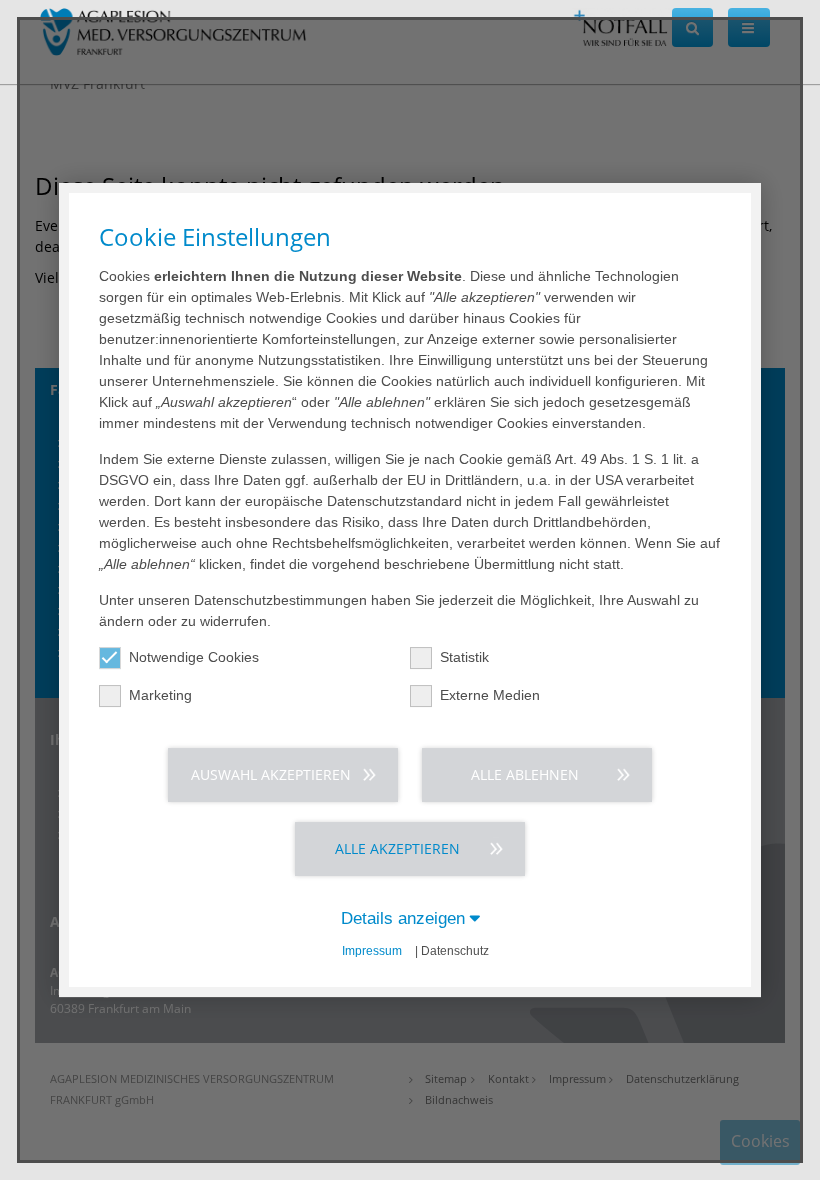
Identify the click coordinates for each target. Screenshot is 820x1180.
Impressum (372, 951)
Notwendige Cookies (194, 657)
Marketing (160, 695)
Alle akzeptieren (397, 848)
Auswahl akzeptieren (271, 774)
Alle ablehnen (525, 774)
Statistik (464, 657)
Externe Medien (490, 695)
